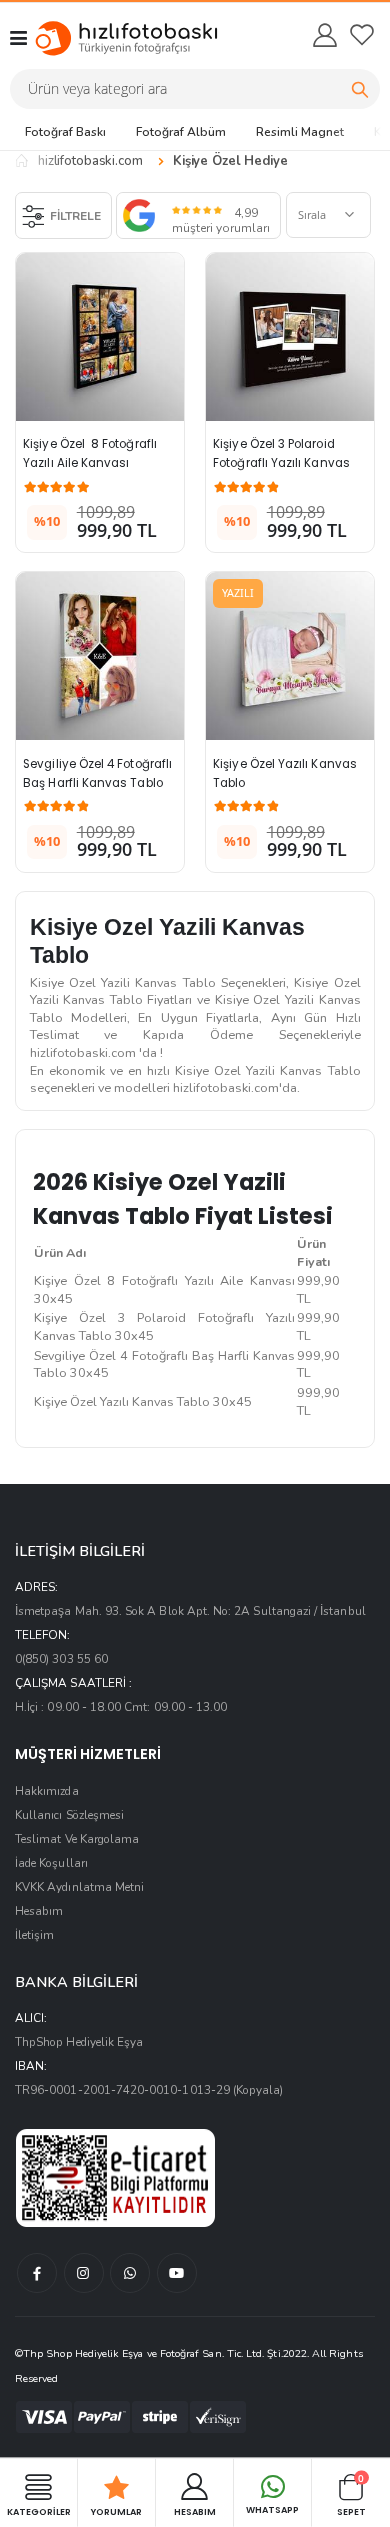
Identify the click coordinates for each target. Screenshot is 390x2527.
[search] (360, 89)
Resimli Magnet (300, 132)
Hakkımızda (47, 1791)
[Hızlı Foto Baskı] (108, 38)
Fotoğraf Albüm (181, 132)
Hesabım (39, 1911)
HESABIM (195, 2511)
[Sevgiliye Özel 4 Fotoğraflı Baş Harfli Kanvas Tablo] (100, 656)
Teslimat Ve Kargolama (77, 1839)
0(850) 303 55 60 (61, 1659)
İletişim (34, 1935)
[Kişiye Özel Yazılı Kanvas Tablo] (290, 656)
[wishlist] (362, 35)
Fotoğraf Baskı (65, 132)
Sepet (351, 2494)
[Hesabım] (324, 35)
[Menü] (18, 38)
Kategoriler (39, 2511)
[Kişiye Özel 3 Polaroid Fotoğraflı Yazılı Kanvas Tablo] (290, 337)
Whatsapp (272, 2510)
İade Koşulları (51, 1863)
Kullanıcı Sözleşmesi (69, 1815)
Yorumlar (116, 2511)
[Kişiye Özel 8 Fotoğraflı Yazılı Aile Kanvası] (100, 337)
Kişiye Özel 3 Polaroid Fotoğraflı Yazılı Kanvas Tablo (283, 463)
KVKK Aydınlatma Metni (79, 1887)
